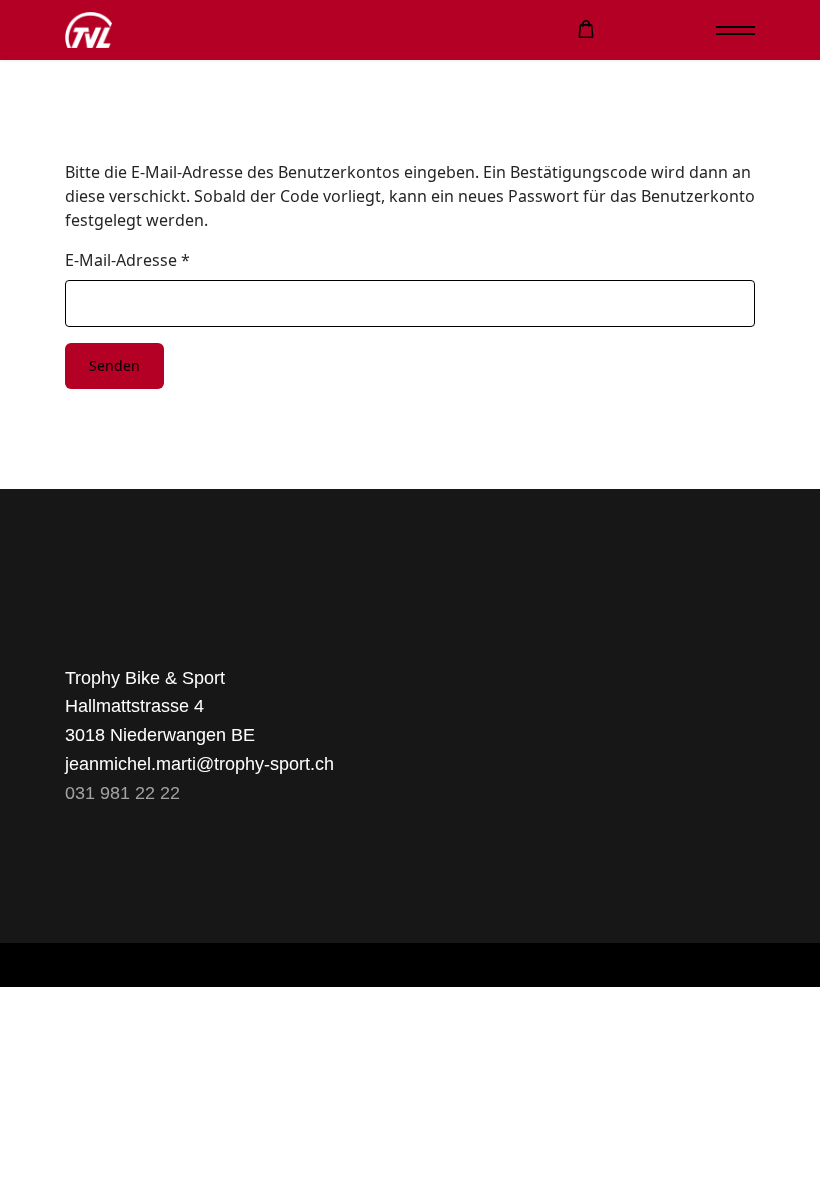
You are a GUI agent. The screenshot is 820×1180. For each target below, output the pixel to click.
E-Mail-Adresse (127, 260)
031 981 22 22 (122, 793)
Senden (114, 365)
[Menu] (735, 30)
